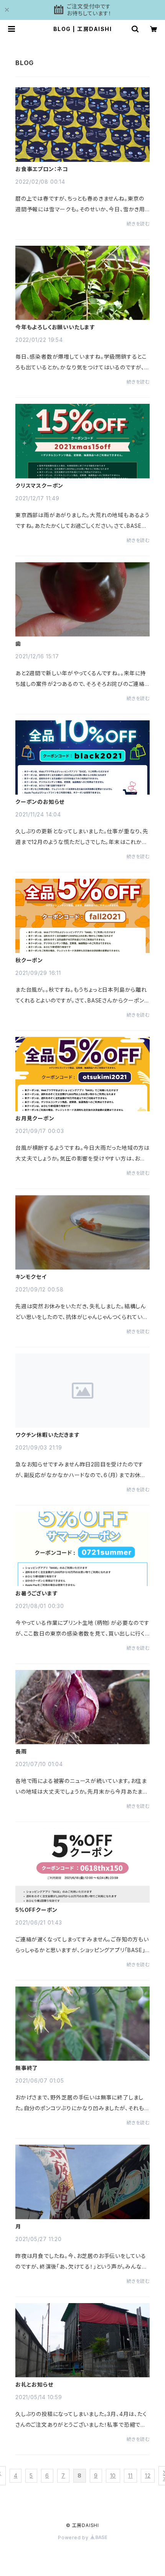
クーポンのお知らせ (40, 802)
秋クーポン (29, 960)
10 (113, 2476)
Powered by (74, 2538)
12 (148, 2476)
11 (130, 2476)
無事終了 (27, 2068)
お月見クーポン (35, 1118)
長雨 (21, 1752)
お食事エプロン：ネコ (42, 169)
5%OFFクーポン (36, 1910)
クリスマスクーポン (39, 486)
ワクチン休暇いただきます (48, 1435)
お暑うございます (36, 1593)
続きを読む (138, 224)
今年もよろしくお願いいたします (55, 327)
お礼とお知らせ (34, 2385)
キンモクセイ (31, 1277)
